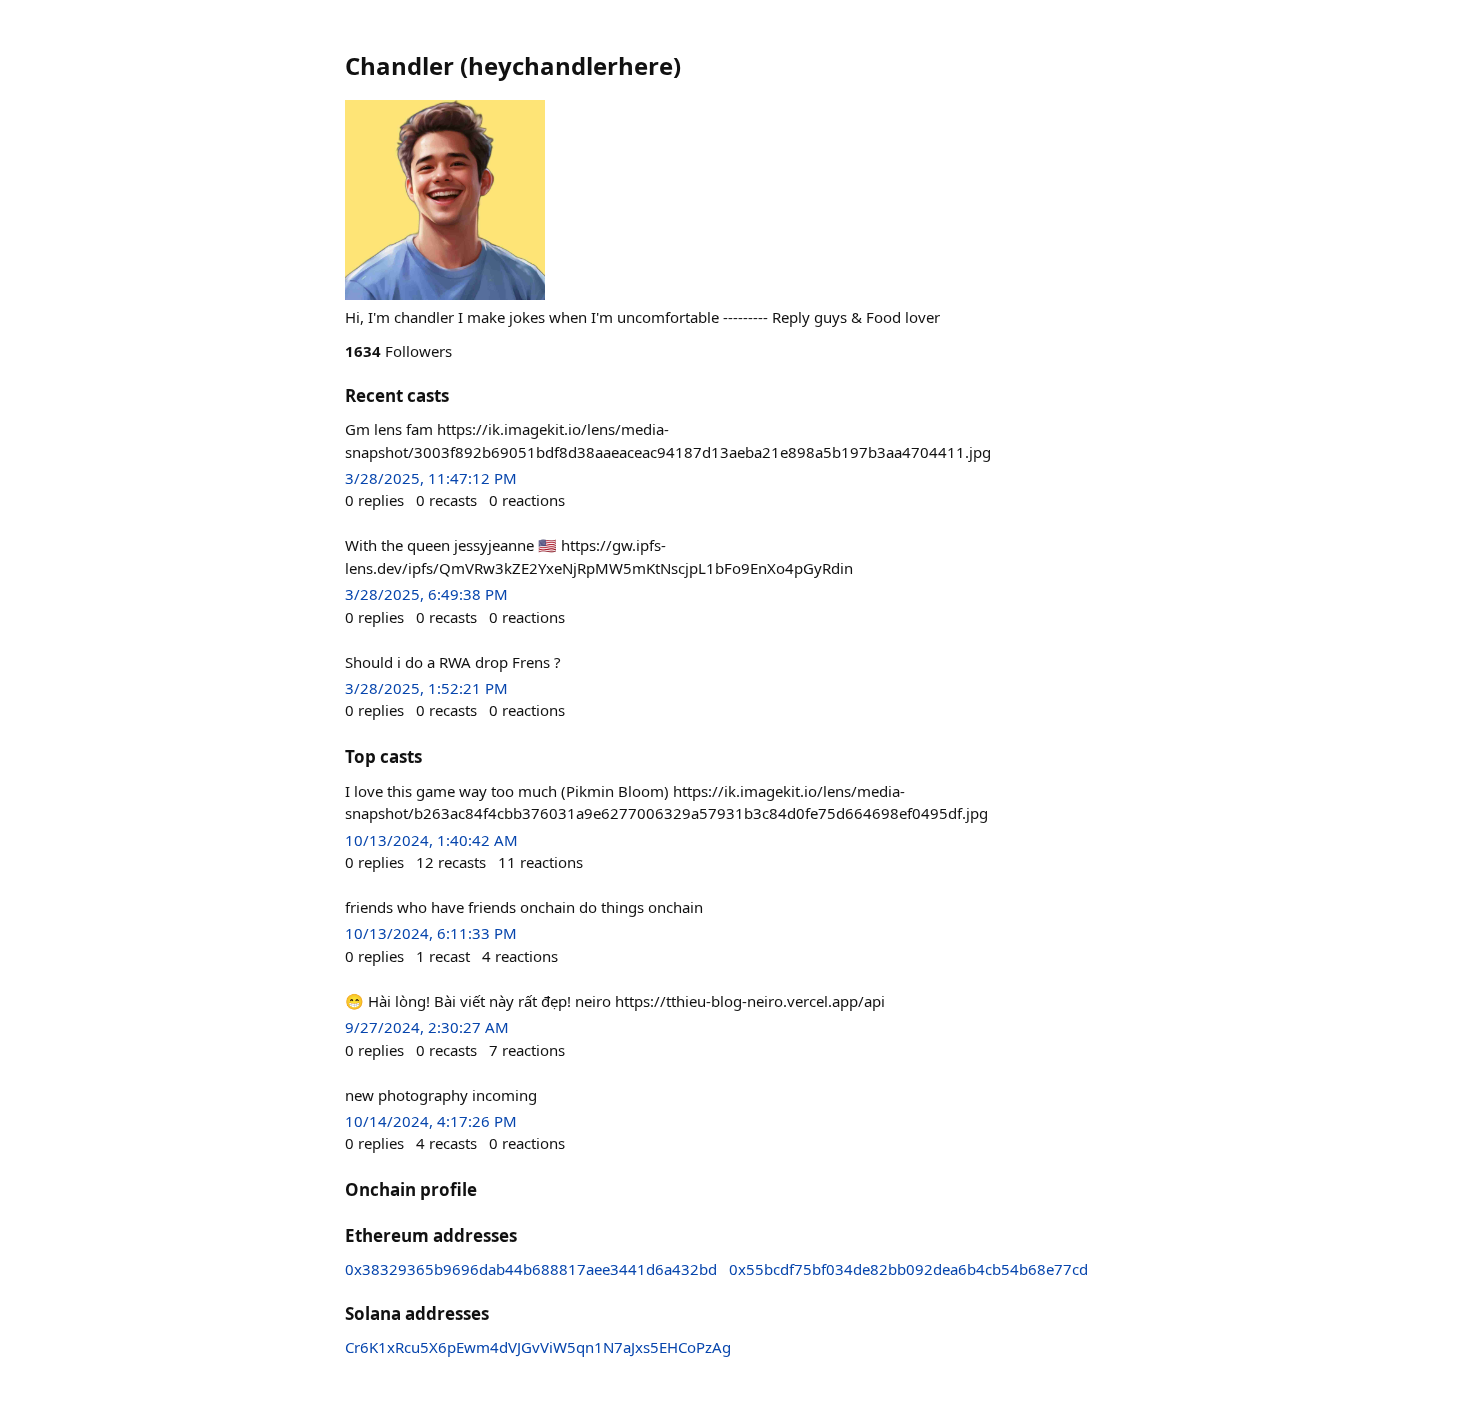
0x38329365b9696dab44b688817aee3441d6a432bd (531, 1269)
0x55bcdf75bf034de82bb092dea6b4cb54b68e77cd (908, 1269)
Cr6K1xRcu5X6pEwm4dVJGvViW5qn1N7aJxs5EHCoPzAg (538, 1347)
